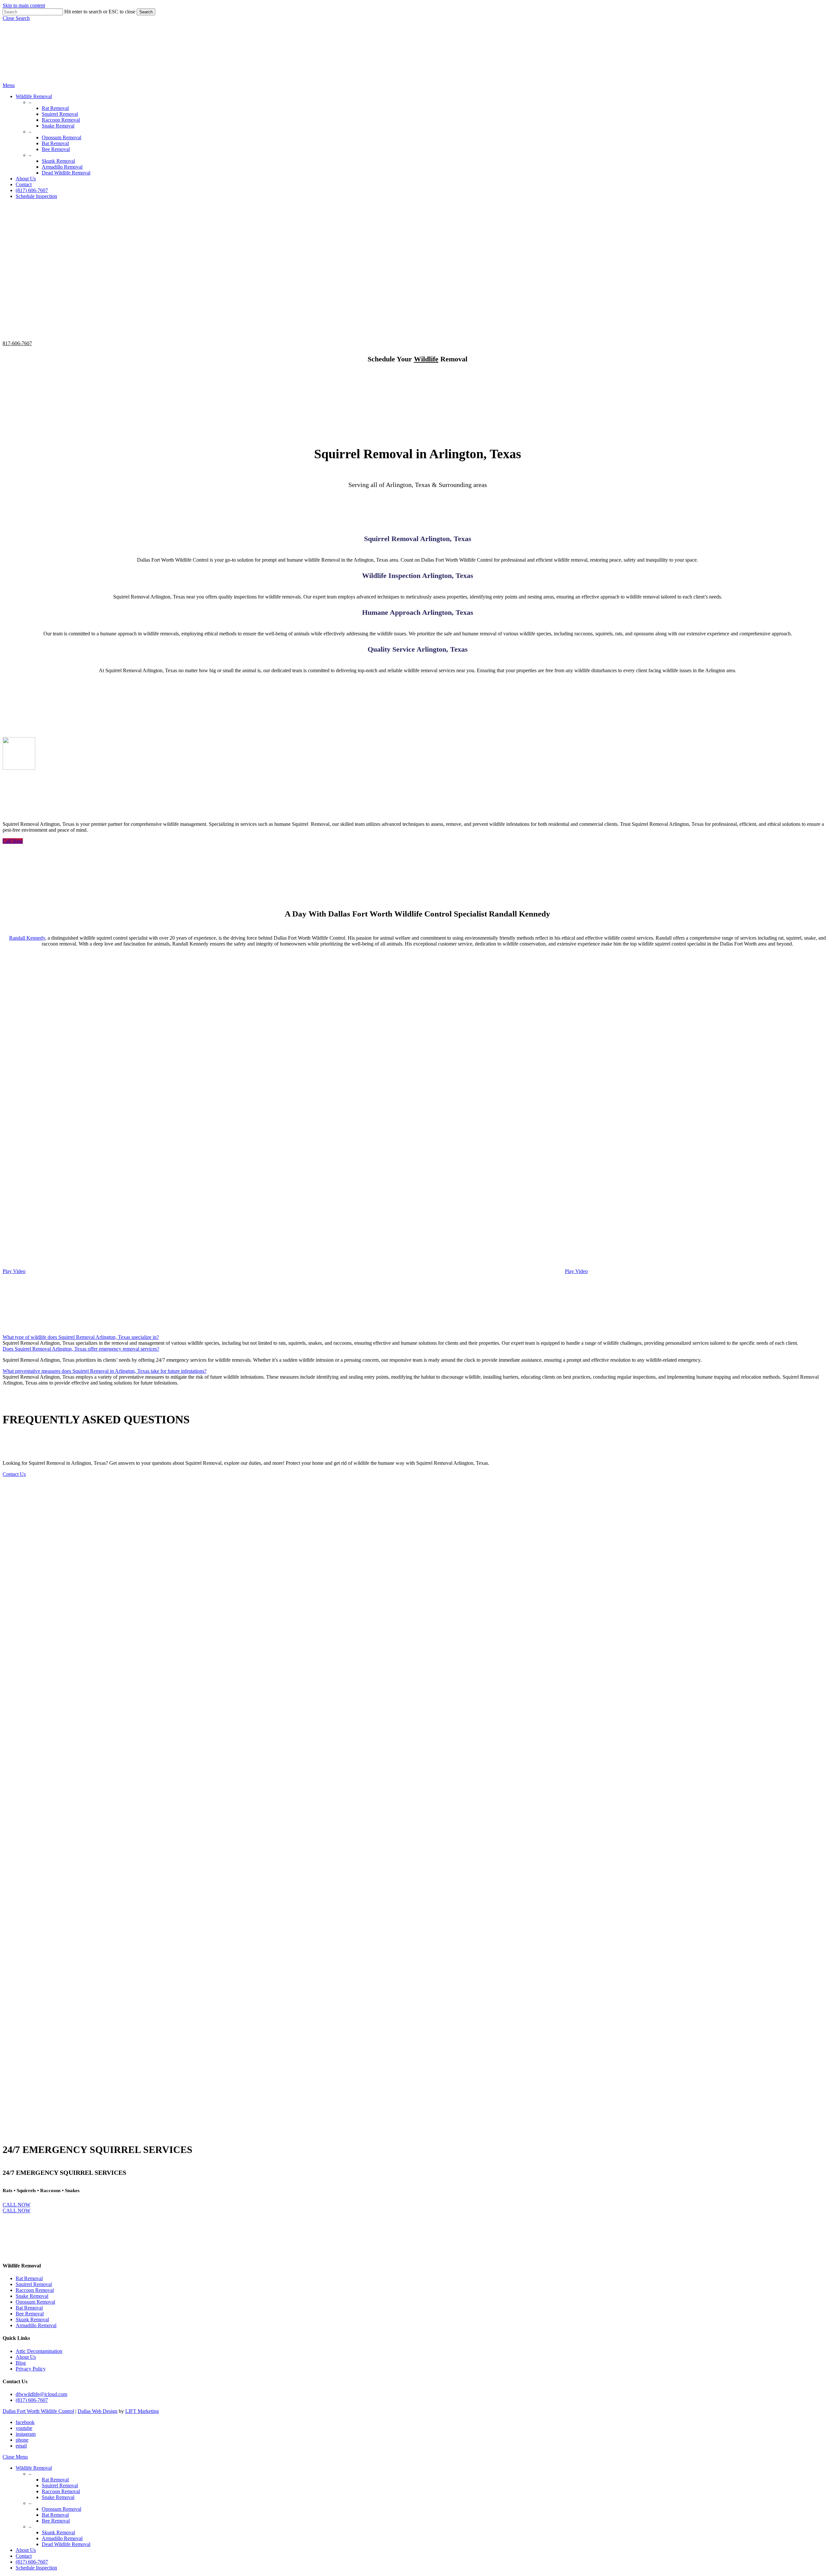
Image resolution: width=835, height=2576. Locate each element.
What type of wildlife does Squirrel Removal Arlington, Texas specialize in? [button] (81, 1337)
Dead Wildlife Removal (66, 2544)
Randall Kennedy (27, 938)
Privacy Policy (31, 2369)
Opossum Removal (35, 2302)
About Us (26, 2357)
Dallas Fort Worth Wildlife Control (38, 2411)
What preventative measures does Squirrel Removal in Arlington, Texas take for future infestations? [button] (105, 1371)
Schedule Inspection (36, 2568)
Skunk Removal (32, 2319)
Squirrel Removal (34, 2284)
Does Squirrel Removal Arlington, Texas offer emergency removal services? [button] (81, 1349)
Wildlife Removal (34, 2468)
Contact (24, 2556)
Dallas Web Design (98, 2411)
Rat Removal (29, 2278)
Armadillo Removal (36, 2325)
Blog (21, 2363)
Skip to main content (24, 5)
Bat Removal (29, 2308)
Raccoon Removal (35, 2290)
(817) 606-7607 (32, 2400)
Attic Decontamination (39, 2351)
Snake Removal (32, 2296)
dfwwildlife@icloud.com (41, 2394)
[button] (16, 18)
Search (146, 12)
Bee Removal (30, 2314)
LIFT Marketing (142, 2411)
